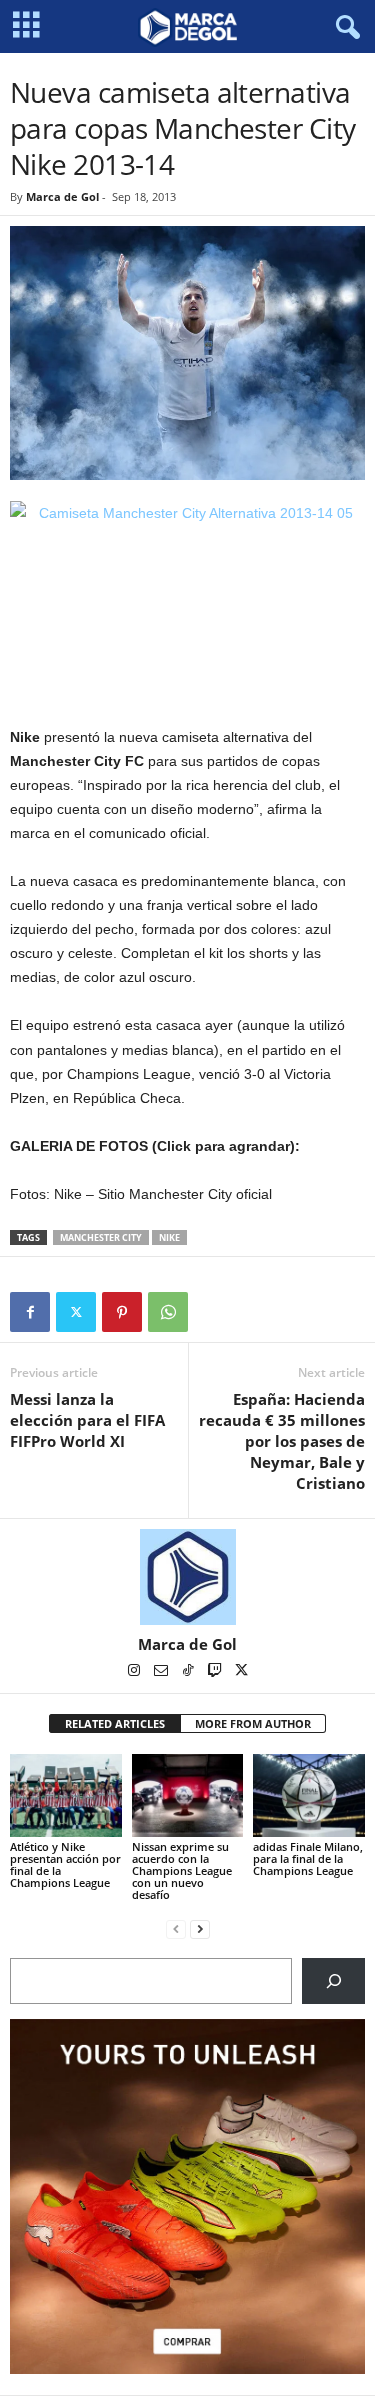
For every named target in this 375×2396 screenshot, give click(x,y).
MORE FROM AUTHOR (253, 1723)
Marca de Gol (62, 196)
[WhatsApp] (168, 1312)
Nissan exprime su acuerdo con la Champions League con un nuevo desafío (182, 1870)
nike (169, 1237)
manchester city (101, 1237)
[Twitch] (216, 1672)
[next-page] (200, 1928)
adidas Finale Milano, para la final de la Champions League (308, 1858)
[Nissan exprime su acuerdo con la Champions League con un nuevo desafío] (188, 1795)
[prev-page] (176, 1928)
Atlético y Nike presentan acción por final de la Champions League (65, 1864)
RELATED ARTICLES (115, 1723)
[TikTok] (189, 1672)
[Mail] (162, 1672)
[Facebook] (30, 1312)
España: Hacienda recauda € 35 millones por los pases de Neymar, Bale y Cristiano (282, 1441)
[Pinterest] (122, 1312)
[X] (76, 1312)
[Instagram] (135, 1672)
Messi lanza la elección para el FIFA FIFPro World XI (87, 1420)
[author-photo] (187, 1577)
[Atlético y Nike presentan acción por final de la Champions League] (66, 1795)
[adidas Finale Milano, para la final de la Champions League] (309, 1795)
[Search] (333, 1980)
